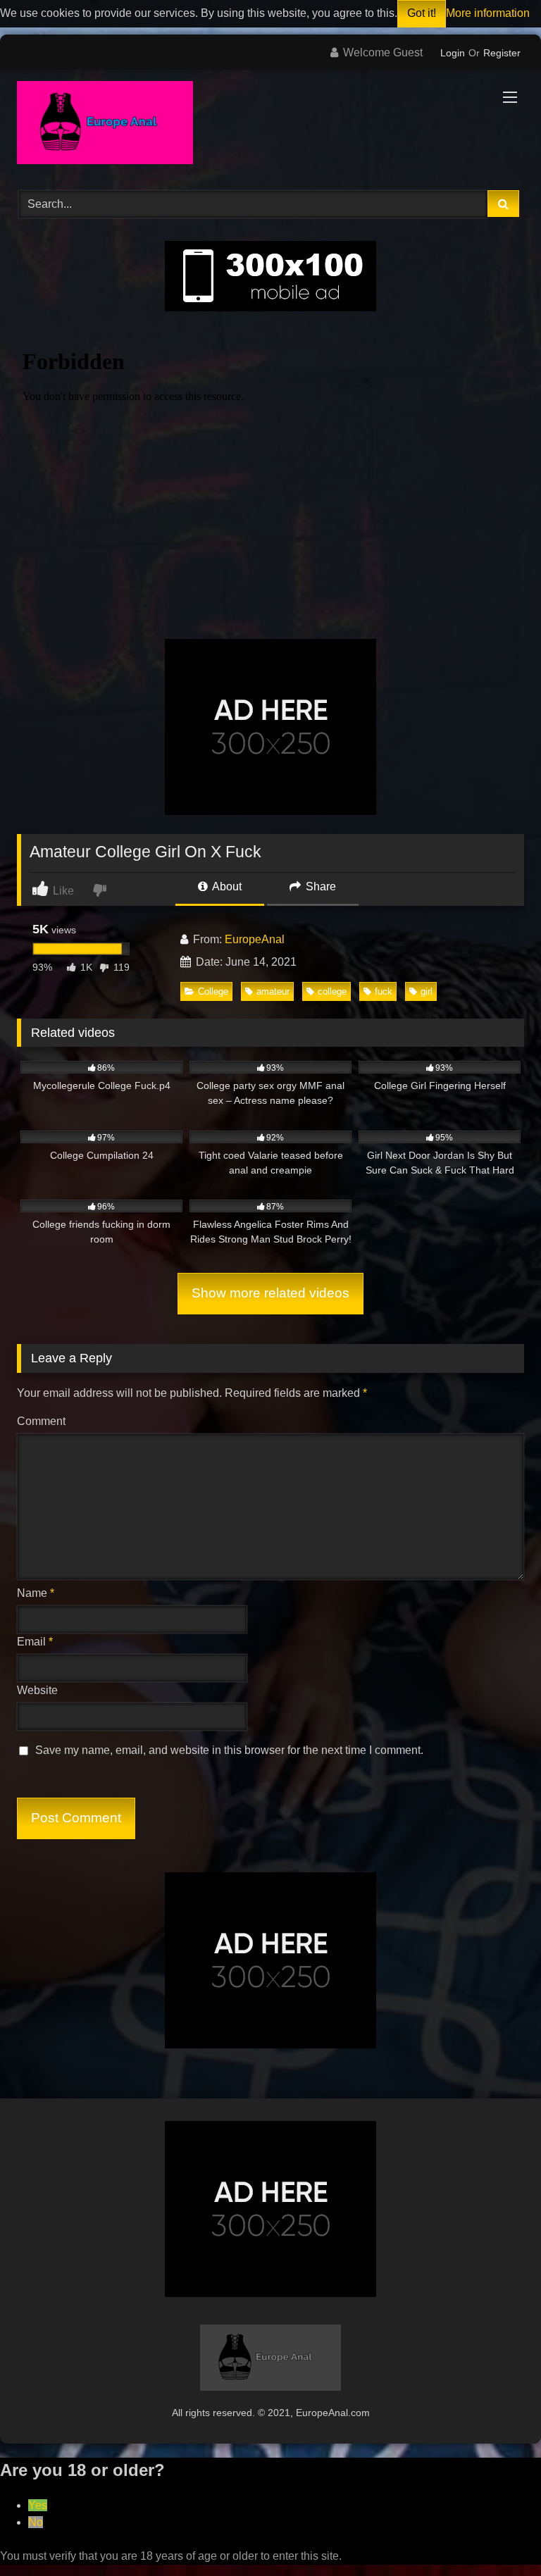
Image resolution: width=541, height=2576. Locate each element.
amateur (273, 991)
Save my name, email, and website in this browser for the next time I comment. (229, 1750)
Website (37, 1690)
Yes (38, 2505)
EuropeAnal (255, 939)
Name (36, 1593)
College (213, 991)
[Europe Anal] (270, 125)
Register (502, 53)
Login (453, 53)
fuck (384, 991)
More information (488, 13)
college (332, 991)
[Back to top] (497, 2534)
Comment (41, 1421)
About (226, 886)
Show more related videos (270, 1293)
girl (427, 991)
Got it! (422, 13)
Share (319, 886)
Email (35, 1642)
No (36, 2522)
